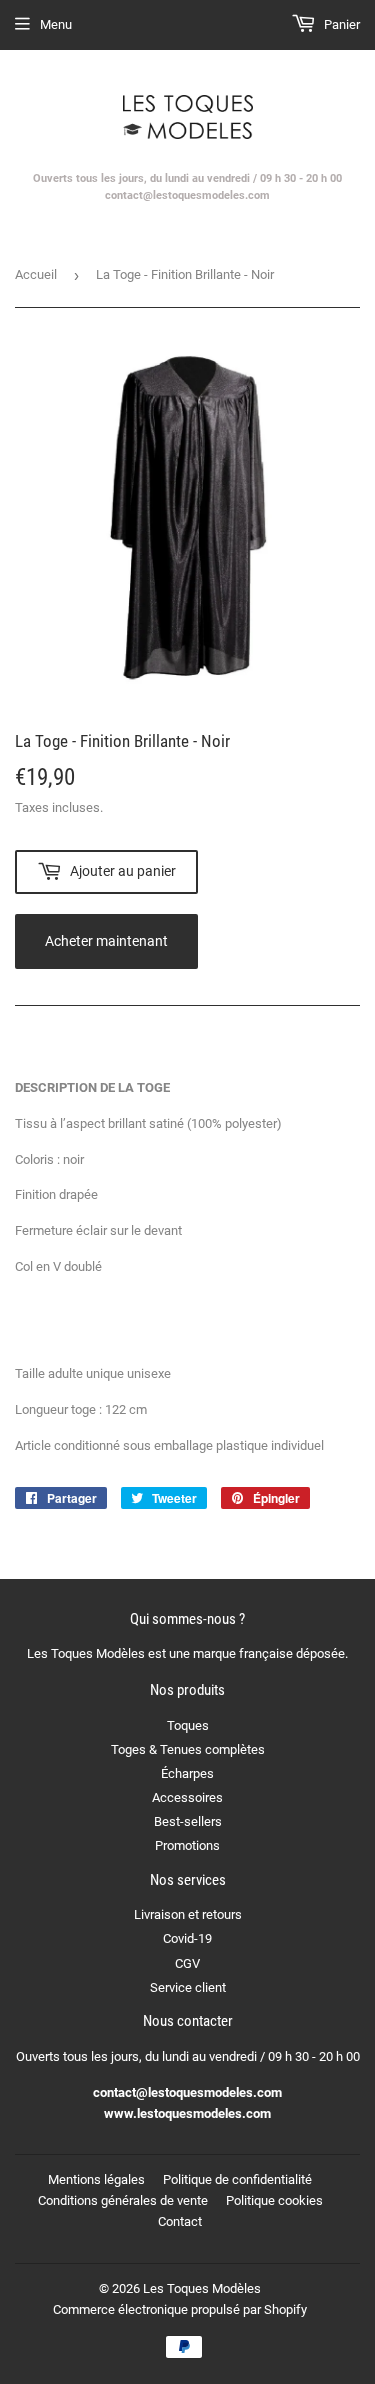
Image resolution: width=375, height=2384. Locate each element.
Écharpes (187, 1773)
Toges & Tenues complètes (188, 1749)
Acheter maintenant (106, 941)
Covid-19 (187, 1938)
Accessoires (187, 1797)
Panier (340, 24)
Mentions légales (96, 2179)
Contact (180, 2221)
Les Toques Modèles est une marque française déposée (186, 1653)
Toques (188, 1725)
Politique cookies (274, 2200)
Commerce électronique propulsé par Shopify (180, 2309)
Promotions (187, 1845)
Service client (188, 1987)
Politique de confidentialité (237, 2179)
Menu (56, 24)
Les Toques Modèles (202, 2288)
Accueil (36, 274)
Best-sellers (188, 1821)
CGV (187, 1963)
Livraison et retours (188, 1914)
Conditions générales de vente (123, 2200)
